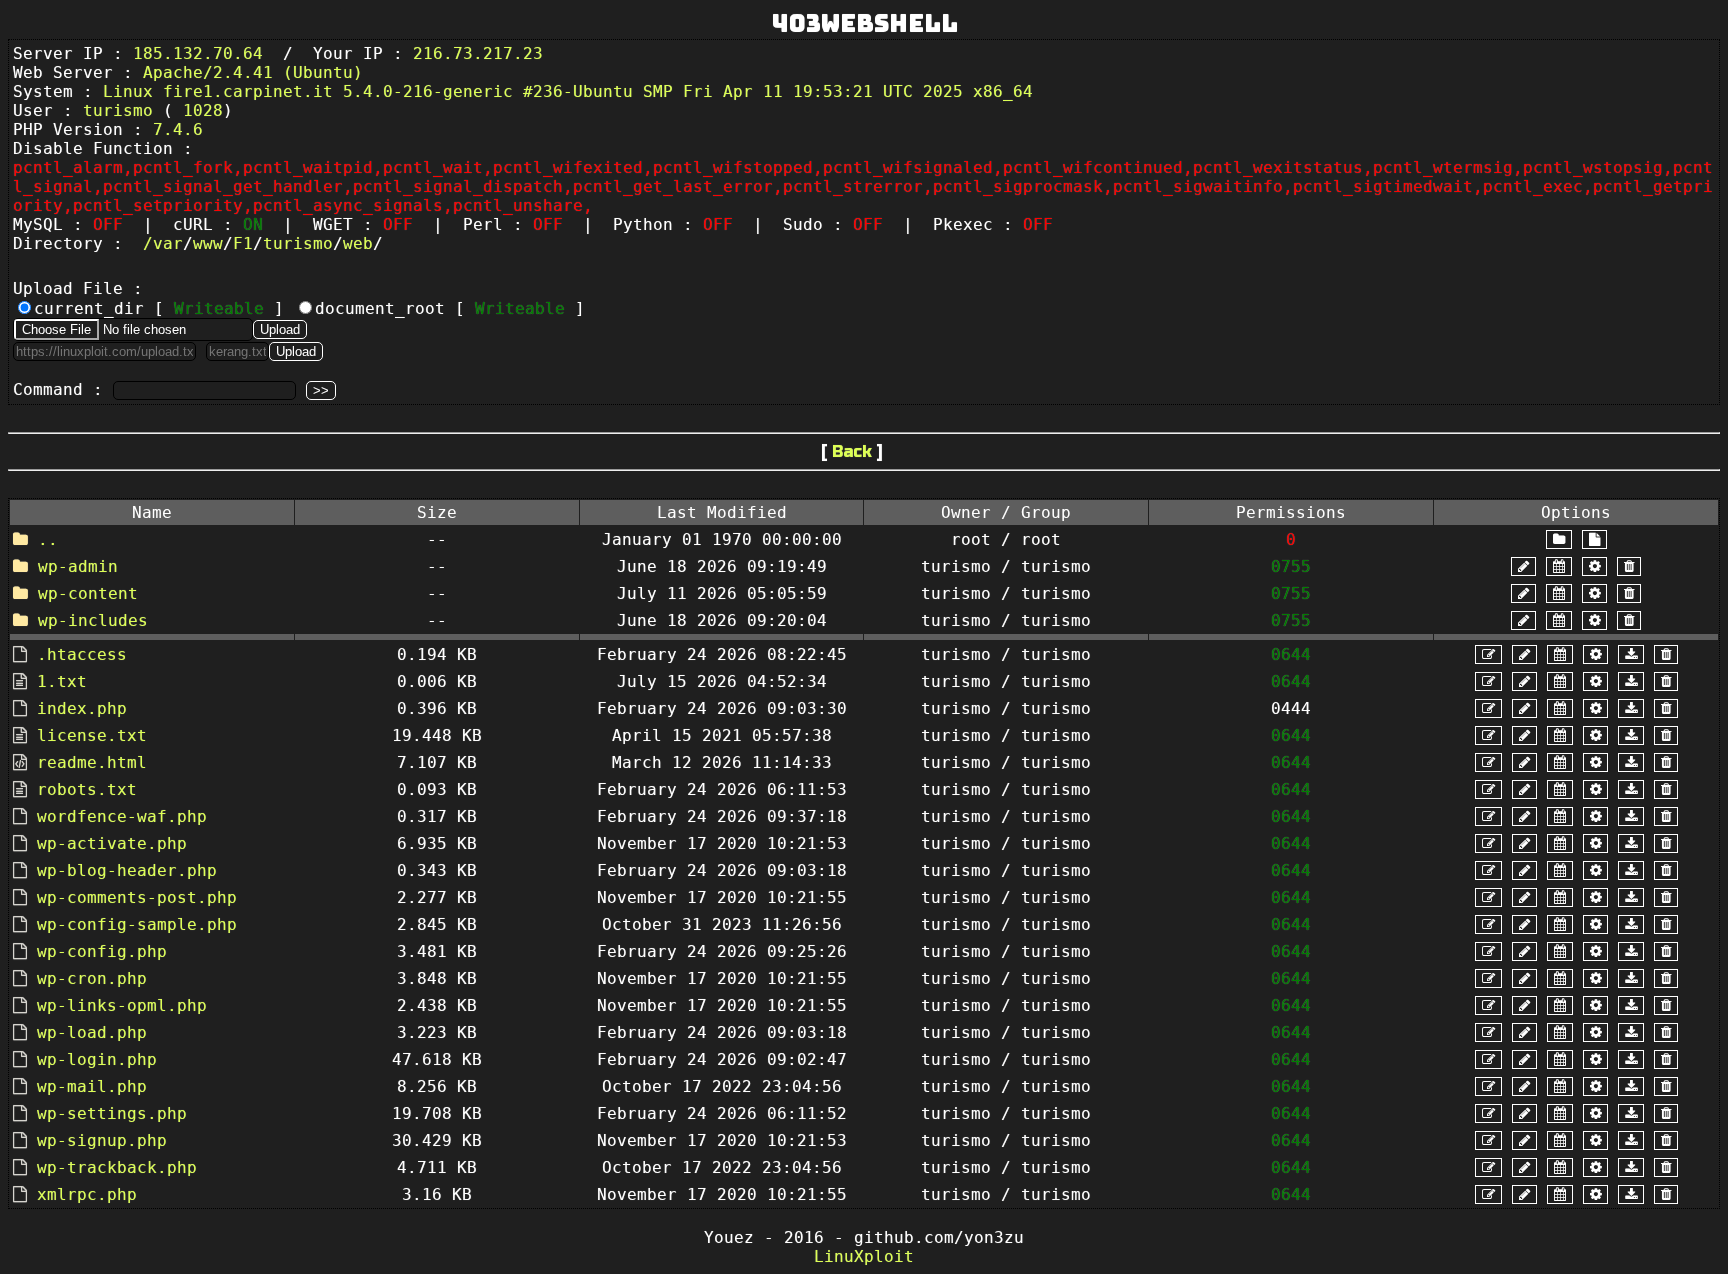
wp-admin (78, 566)
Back (852, 451)
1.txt (62, 681)
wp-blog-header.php (127, 870)
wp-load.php (92, 1032)
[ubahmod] (1594, 566)
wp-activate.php (112, 843)
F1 (243, 243)
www (208, 243)
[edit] (1488, 654)
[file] (1594, 539)
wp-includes (93, 620)
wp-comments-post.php (137, 897)
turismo (298, 243)
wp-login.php (97, 1059)
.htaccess (82, 654)
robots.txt (87, 789)
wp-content (88, 593)
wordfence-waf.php (122, 816)
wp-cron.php (92, 978)
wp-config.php (102, 951)
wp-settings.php (112, 1113)
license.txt (92, 735)
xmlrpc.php (87, 1194)
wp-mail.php (92, 1086)
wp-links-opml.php (122, 1005)
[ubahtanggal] (1559, 566)
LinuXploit (864, 1256)
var (168, 243)
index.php (82, 708)
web (358, 243)
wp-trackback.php (117, 1167)
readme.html (92, 762)
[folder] (1559, 539)
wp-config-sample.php (137, 924)
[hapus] (1629, 566)
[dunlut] (1631, 654)
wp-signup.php (102, 1140)
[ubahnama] (1523, 566)
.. (48, 539)
